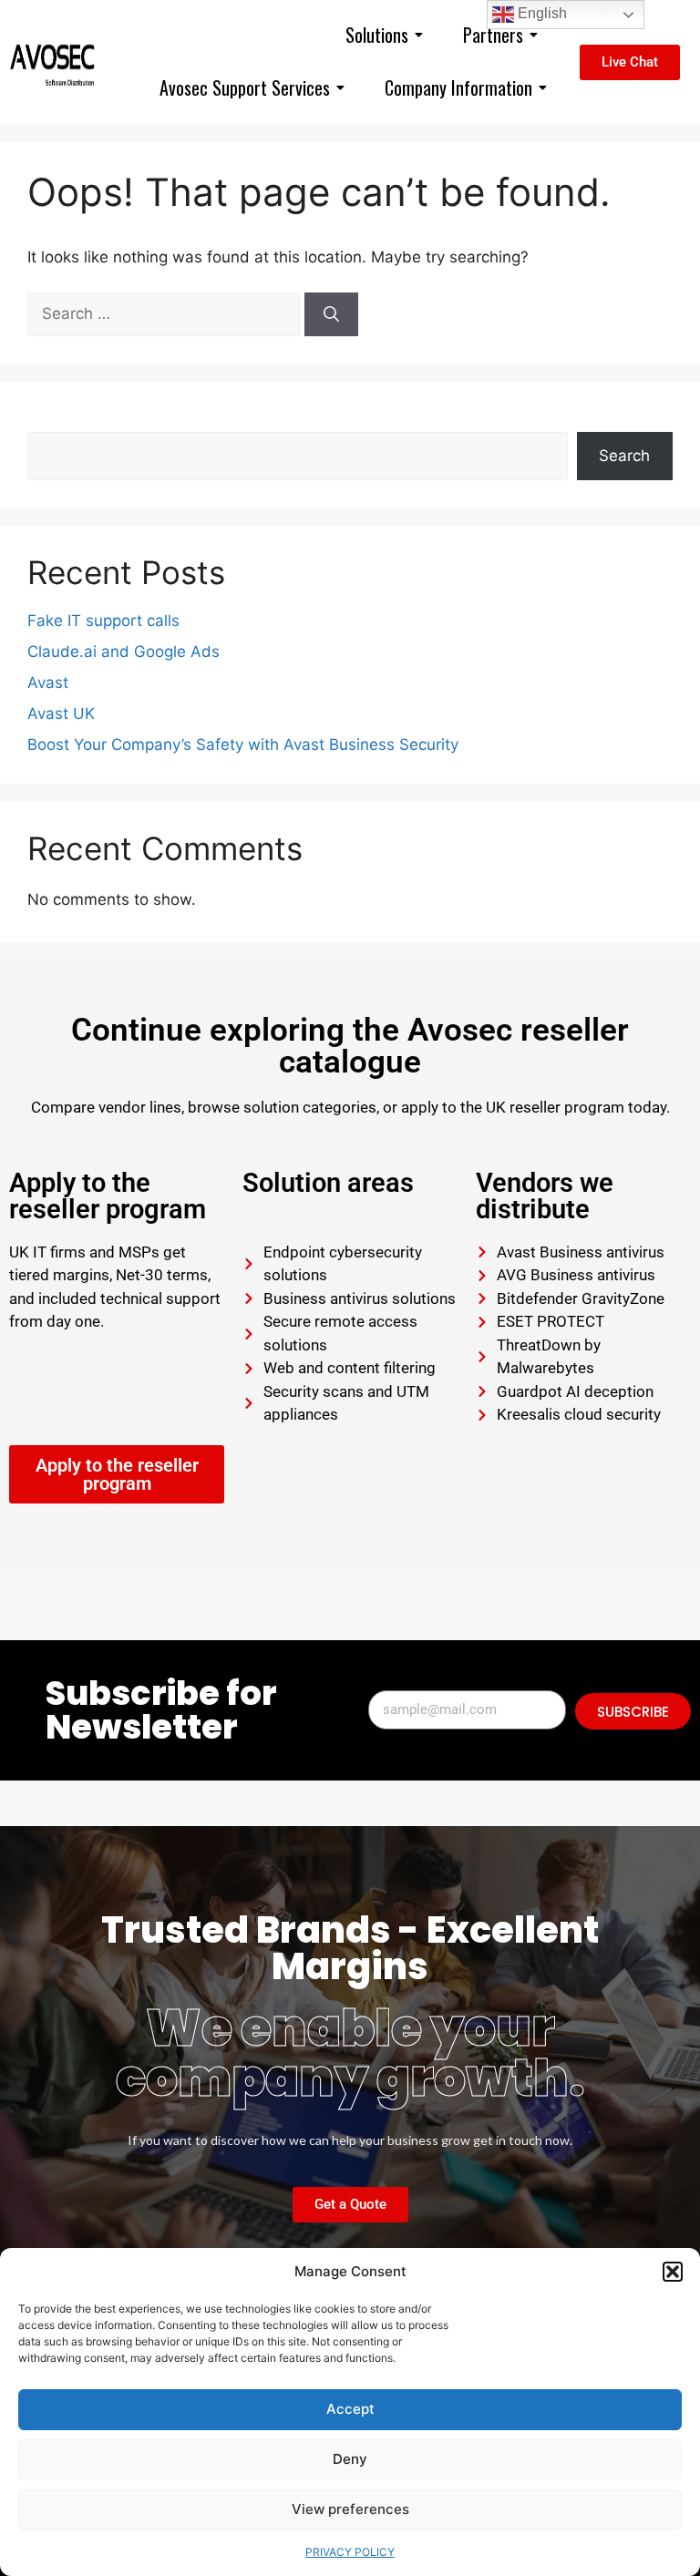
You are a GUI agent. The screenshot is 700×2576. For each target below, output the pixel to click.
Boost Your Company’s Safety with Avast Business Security (243, 744)
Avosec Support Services (245, 87)
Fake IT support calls (103, 621)
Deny (350, 2459)
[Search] (331, 314)
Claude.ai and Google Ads (124, 652)
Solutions (377, 35)
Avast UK (61, 713)
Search (53, 420)
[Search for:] (166, 313)
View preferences (350, 2509)
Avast (48, 682)
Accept (350, 2409)
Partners (493, 35)
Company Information (458, 87)
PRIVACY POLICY (350, 2552)
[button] (673, 2272)
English (540, 13)
